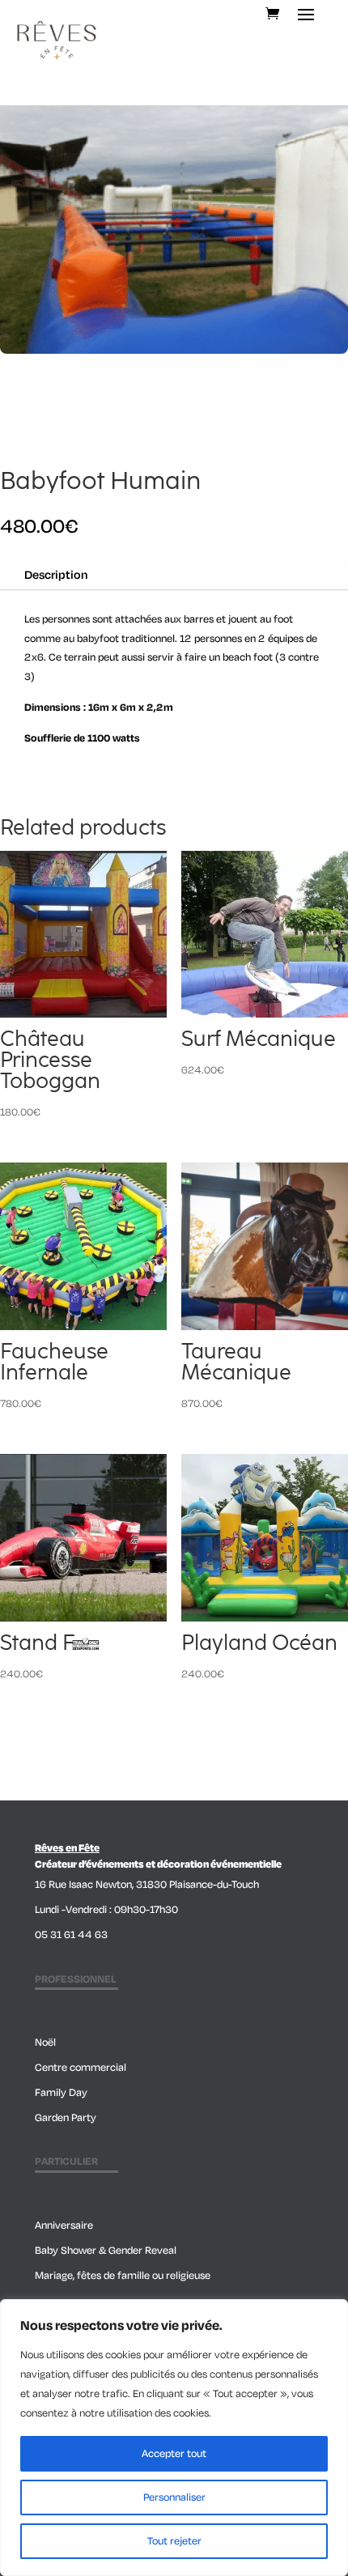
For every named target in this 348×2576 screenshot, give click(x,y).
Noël (45, 2043)
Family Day (61, 2093)
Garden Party (66, 2118)
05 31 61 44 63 (71, 1935)
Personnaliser (174, 2497)
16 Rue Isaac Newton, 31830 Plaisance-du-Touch (147, 1885)
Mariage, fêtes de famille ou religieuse (123, 2276)
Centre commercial (81, 2068)
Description (56, 575)
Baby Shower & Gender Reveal (106, 2251)
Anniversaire (64, 2225)
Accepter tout (174, 2454)
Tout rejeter (174, 2541)
